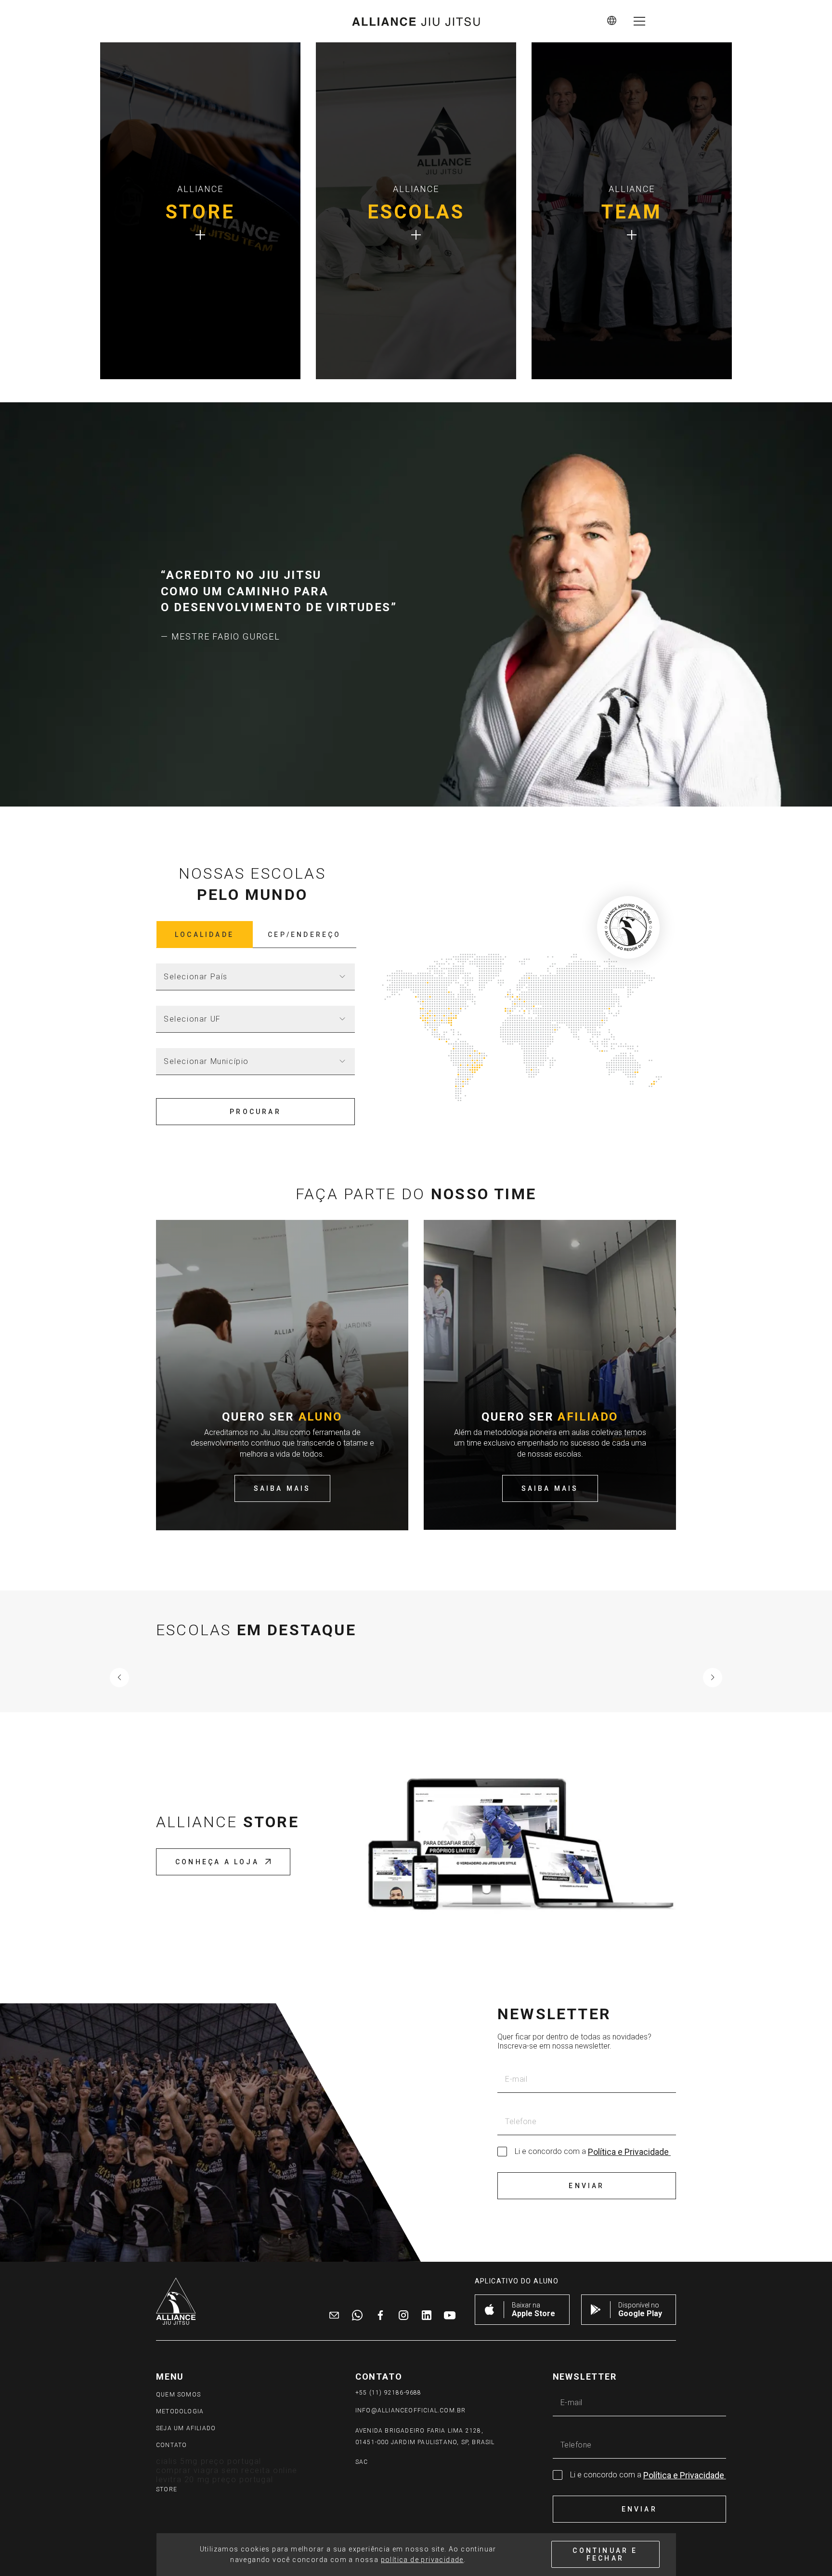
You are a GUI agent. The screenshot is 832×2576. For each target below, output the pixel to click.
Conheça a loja (217, 1862)
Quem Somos (178, 2395)
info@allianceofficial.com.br (411, 2410)
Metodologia (180, 2411)
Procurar (255, 1112)
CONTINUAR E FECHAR (605, 2554)
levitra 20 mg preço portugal (215, 2480)
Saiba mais (282, 1488)
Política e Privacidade (629, 2152)
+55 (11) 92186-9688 (389, 2393)
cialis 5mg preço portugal (209, 2461)
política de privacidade (422, 2560)
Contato (171, 2445)
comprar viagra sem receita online (227, 2470)
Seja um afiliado (186, 2428)
